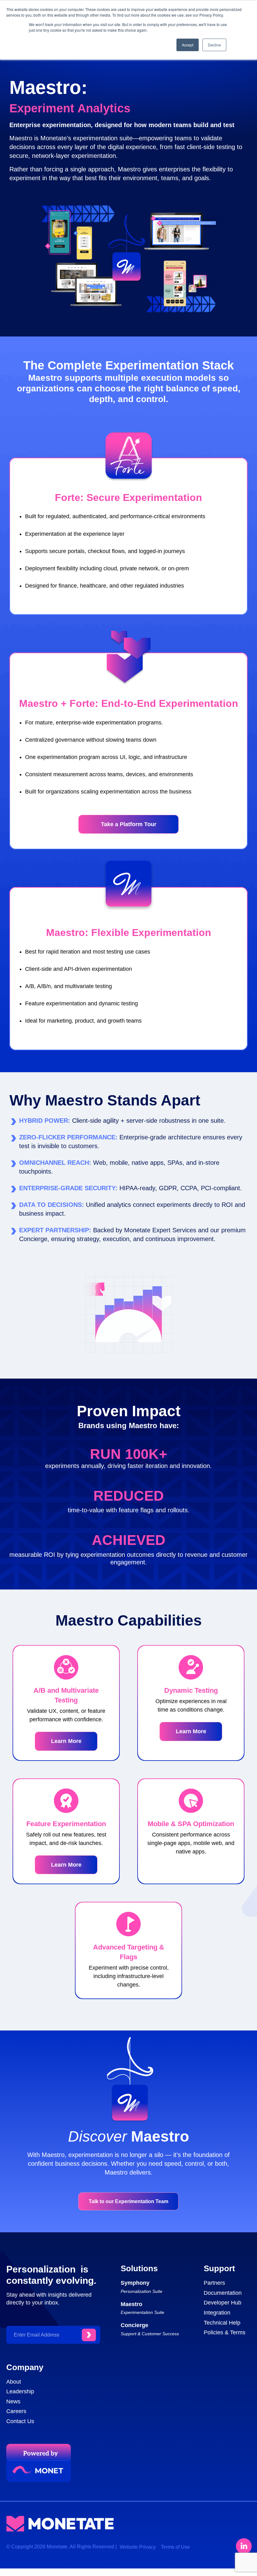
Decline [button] (214, 45)
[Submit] (89, 2335)
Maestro (131, 2304)
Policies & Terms (225, 2332)
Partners (214, 2283)
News (13, 2401)
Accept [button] (188, 45)
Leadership (20, 2391)
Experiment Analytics (70, 108)
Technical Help (222, 2323)
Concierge (134, 2325)
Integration (217, 2313)
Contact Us (20, 2421)
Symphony (135, 2283)
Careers (16, 2411)
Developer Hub (223, 2303)
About (14, 2382)
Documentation (223, 2293)
